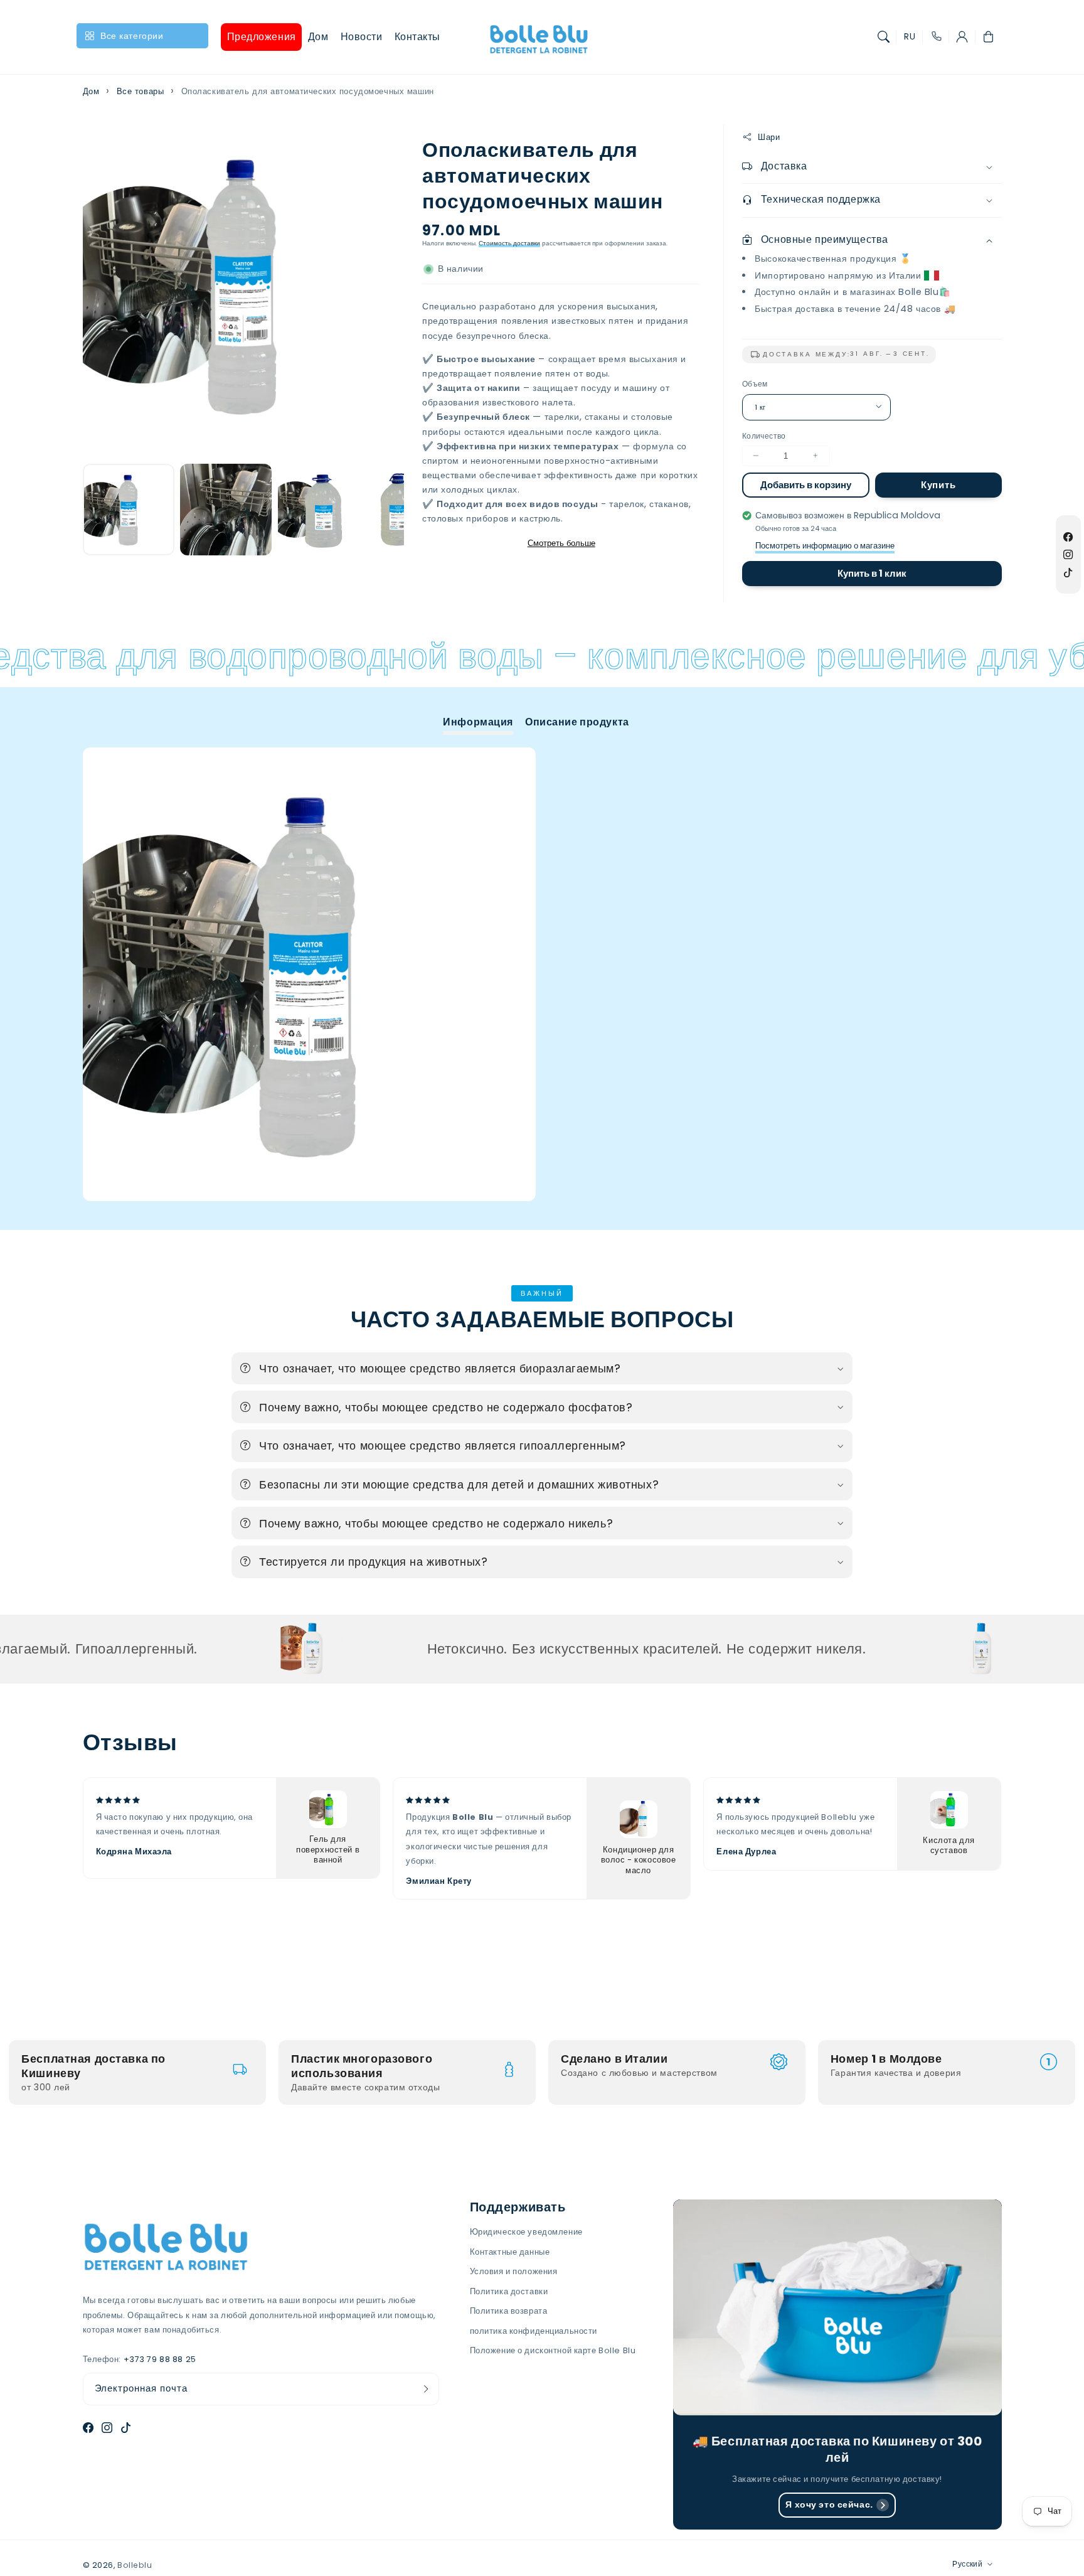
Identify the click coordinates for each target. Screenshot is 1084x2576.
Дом (91, 91)
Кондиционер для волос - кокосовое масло (639, 1861)
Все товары (141, 91)
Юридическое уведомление (526, 2232)
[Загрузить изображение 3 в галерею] (324, 510)
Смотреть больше (561, 543)
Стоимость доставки (509, 243)
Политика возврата (509, 2311)
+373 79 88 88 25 (160, 2359)
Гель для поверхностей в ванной (328, 1850)
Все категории (132, 36)
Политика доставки (509, 2291)
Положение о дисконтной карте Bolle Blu (553, 2350)
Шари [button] (769, 136)
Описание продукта (577, 722)
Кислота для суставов (948, 1846)
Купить (938, 484)
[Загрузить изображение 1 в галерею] (129, 510)
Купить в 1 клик (872, 573)
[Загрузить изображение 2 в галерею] (226, 510)
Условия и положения (514, 2271)
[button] (884, 37)
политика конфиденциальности (534, 2331)
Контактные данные (510, 2252)
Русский (967, 2564)
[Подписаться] (426, 2389)
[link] (236, 1648)
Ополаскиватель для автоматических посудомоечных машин (308, 91)
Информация (478, 722)
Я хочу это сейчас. (829, 2504)
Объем (755, 384)
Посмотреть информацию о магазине (825, 546)
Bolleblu (135, 2565)
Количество (764, 435)
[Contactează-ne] (936, 37)
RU (910, 37)
